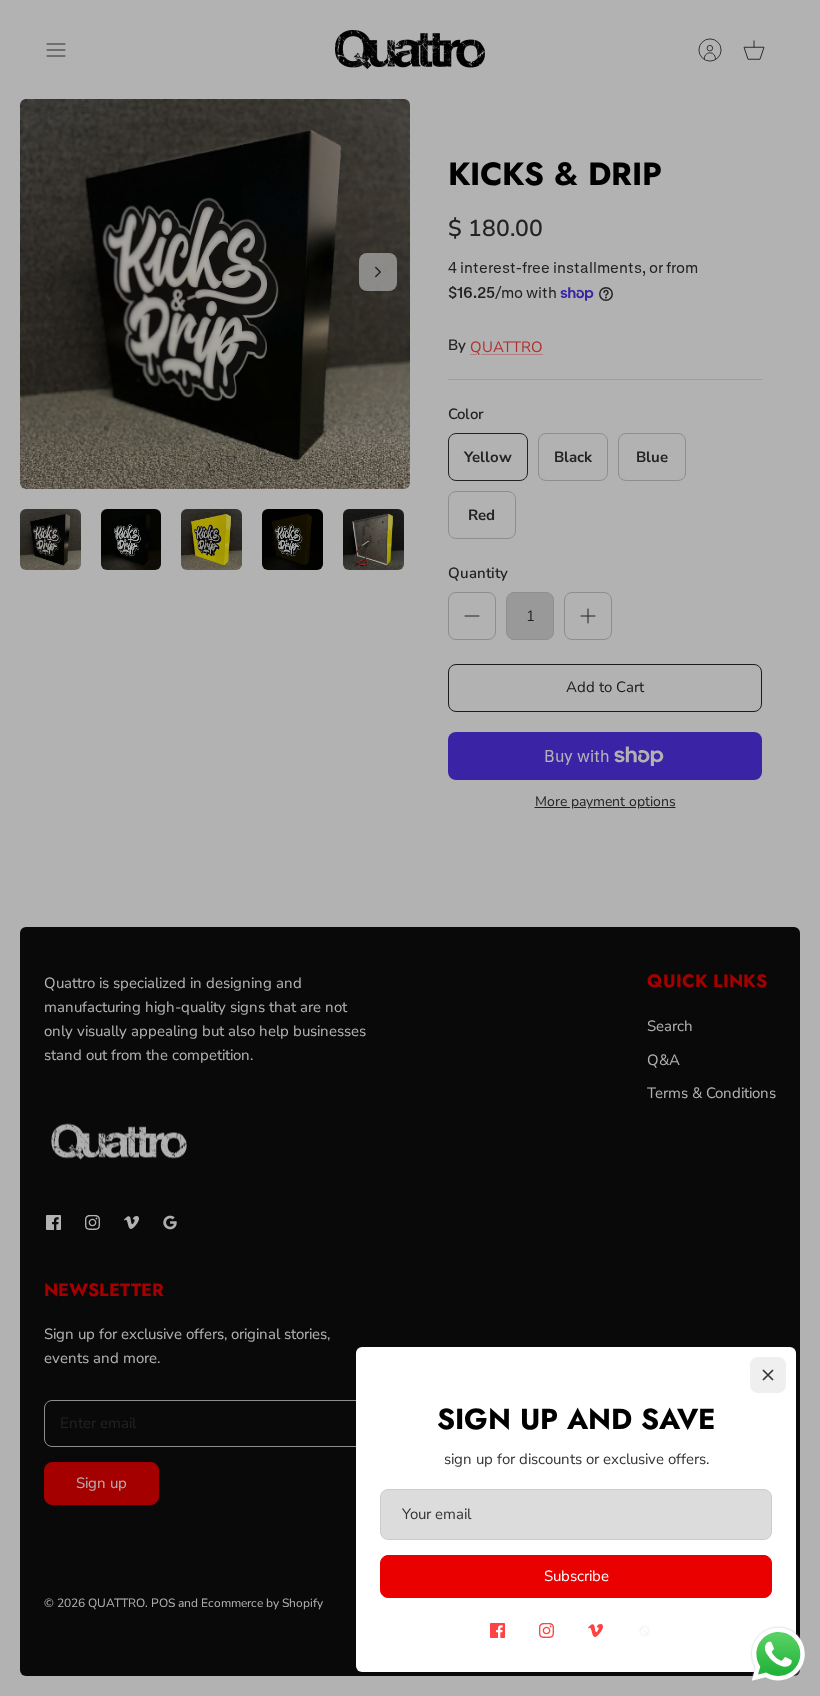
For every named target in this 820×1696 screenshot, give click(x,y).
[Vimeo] (595, 1630)
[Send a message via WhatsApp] (778, 1654)
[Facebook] (497, 1630)
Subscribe (576, 1576)
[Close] (768, 1375)
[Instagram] (546, 1630)
